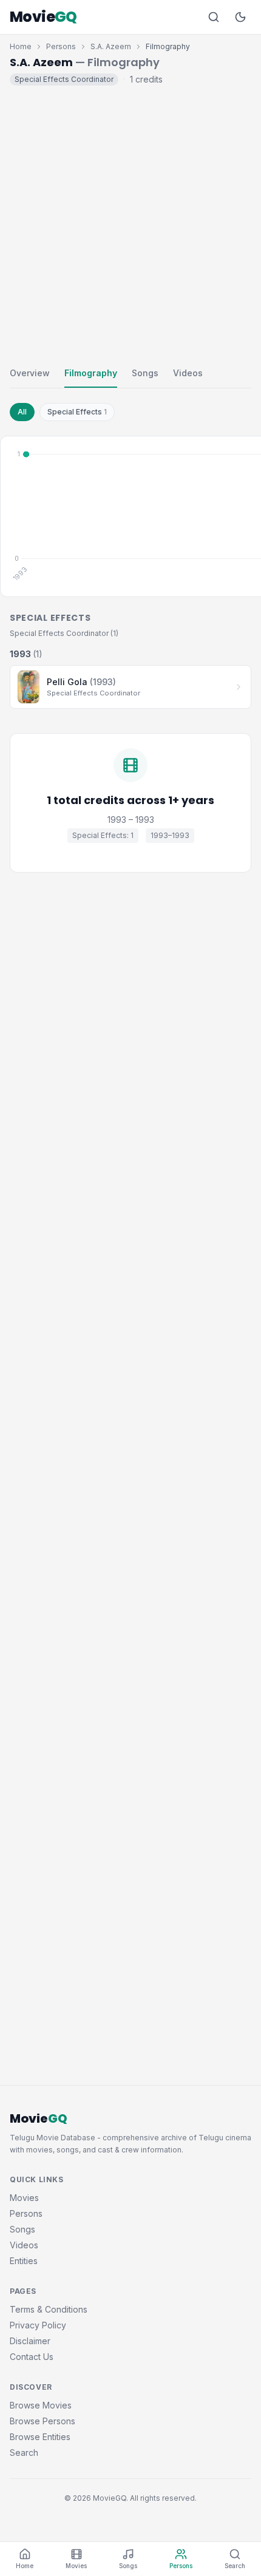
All (22, 412)
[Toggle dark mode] (240, 17)
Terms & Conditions (49, 2309)
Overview (30, 373)
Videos (188, 373)
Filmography (91, 373)
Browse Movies (41, 2405)
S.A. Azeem (111, 46)
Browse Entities (40, 2437)
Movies (24, 2198)
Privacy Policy (38, 2325)
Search (24, 2453)
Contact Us (32, 2357)
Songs (145, 373)
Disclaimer (30, 2341)
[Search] (214, 17)
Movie (43, 17)
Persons (61, 46)
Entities (24, 2261)
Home (21, 46)
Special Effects (77, 412)
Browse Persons (42, 2421)
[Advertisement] (130, 223)
